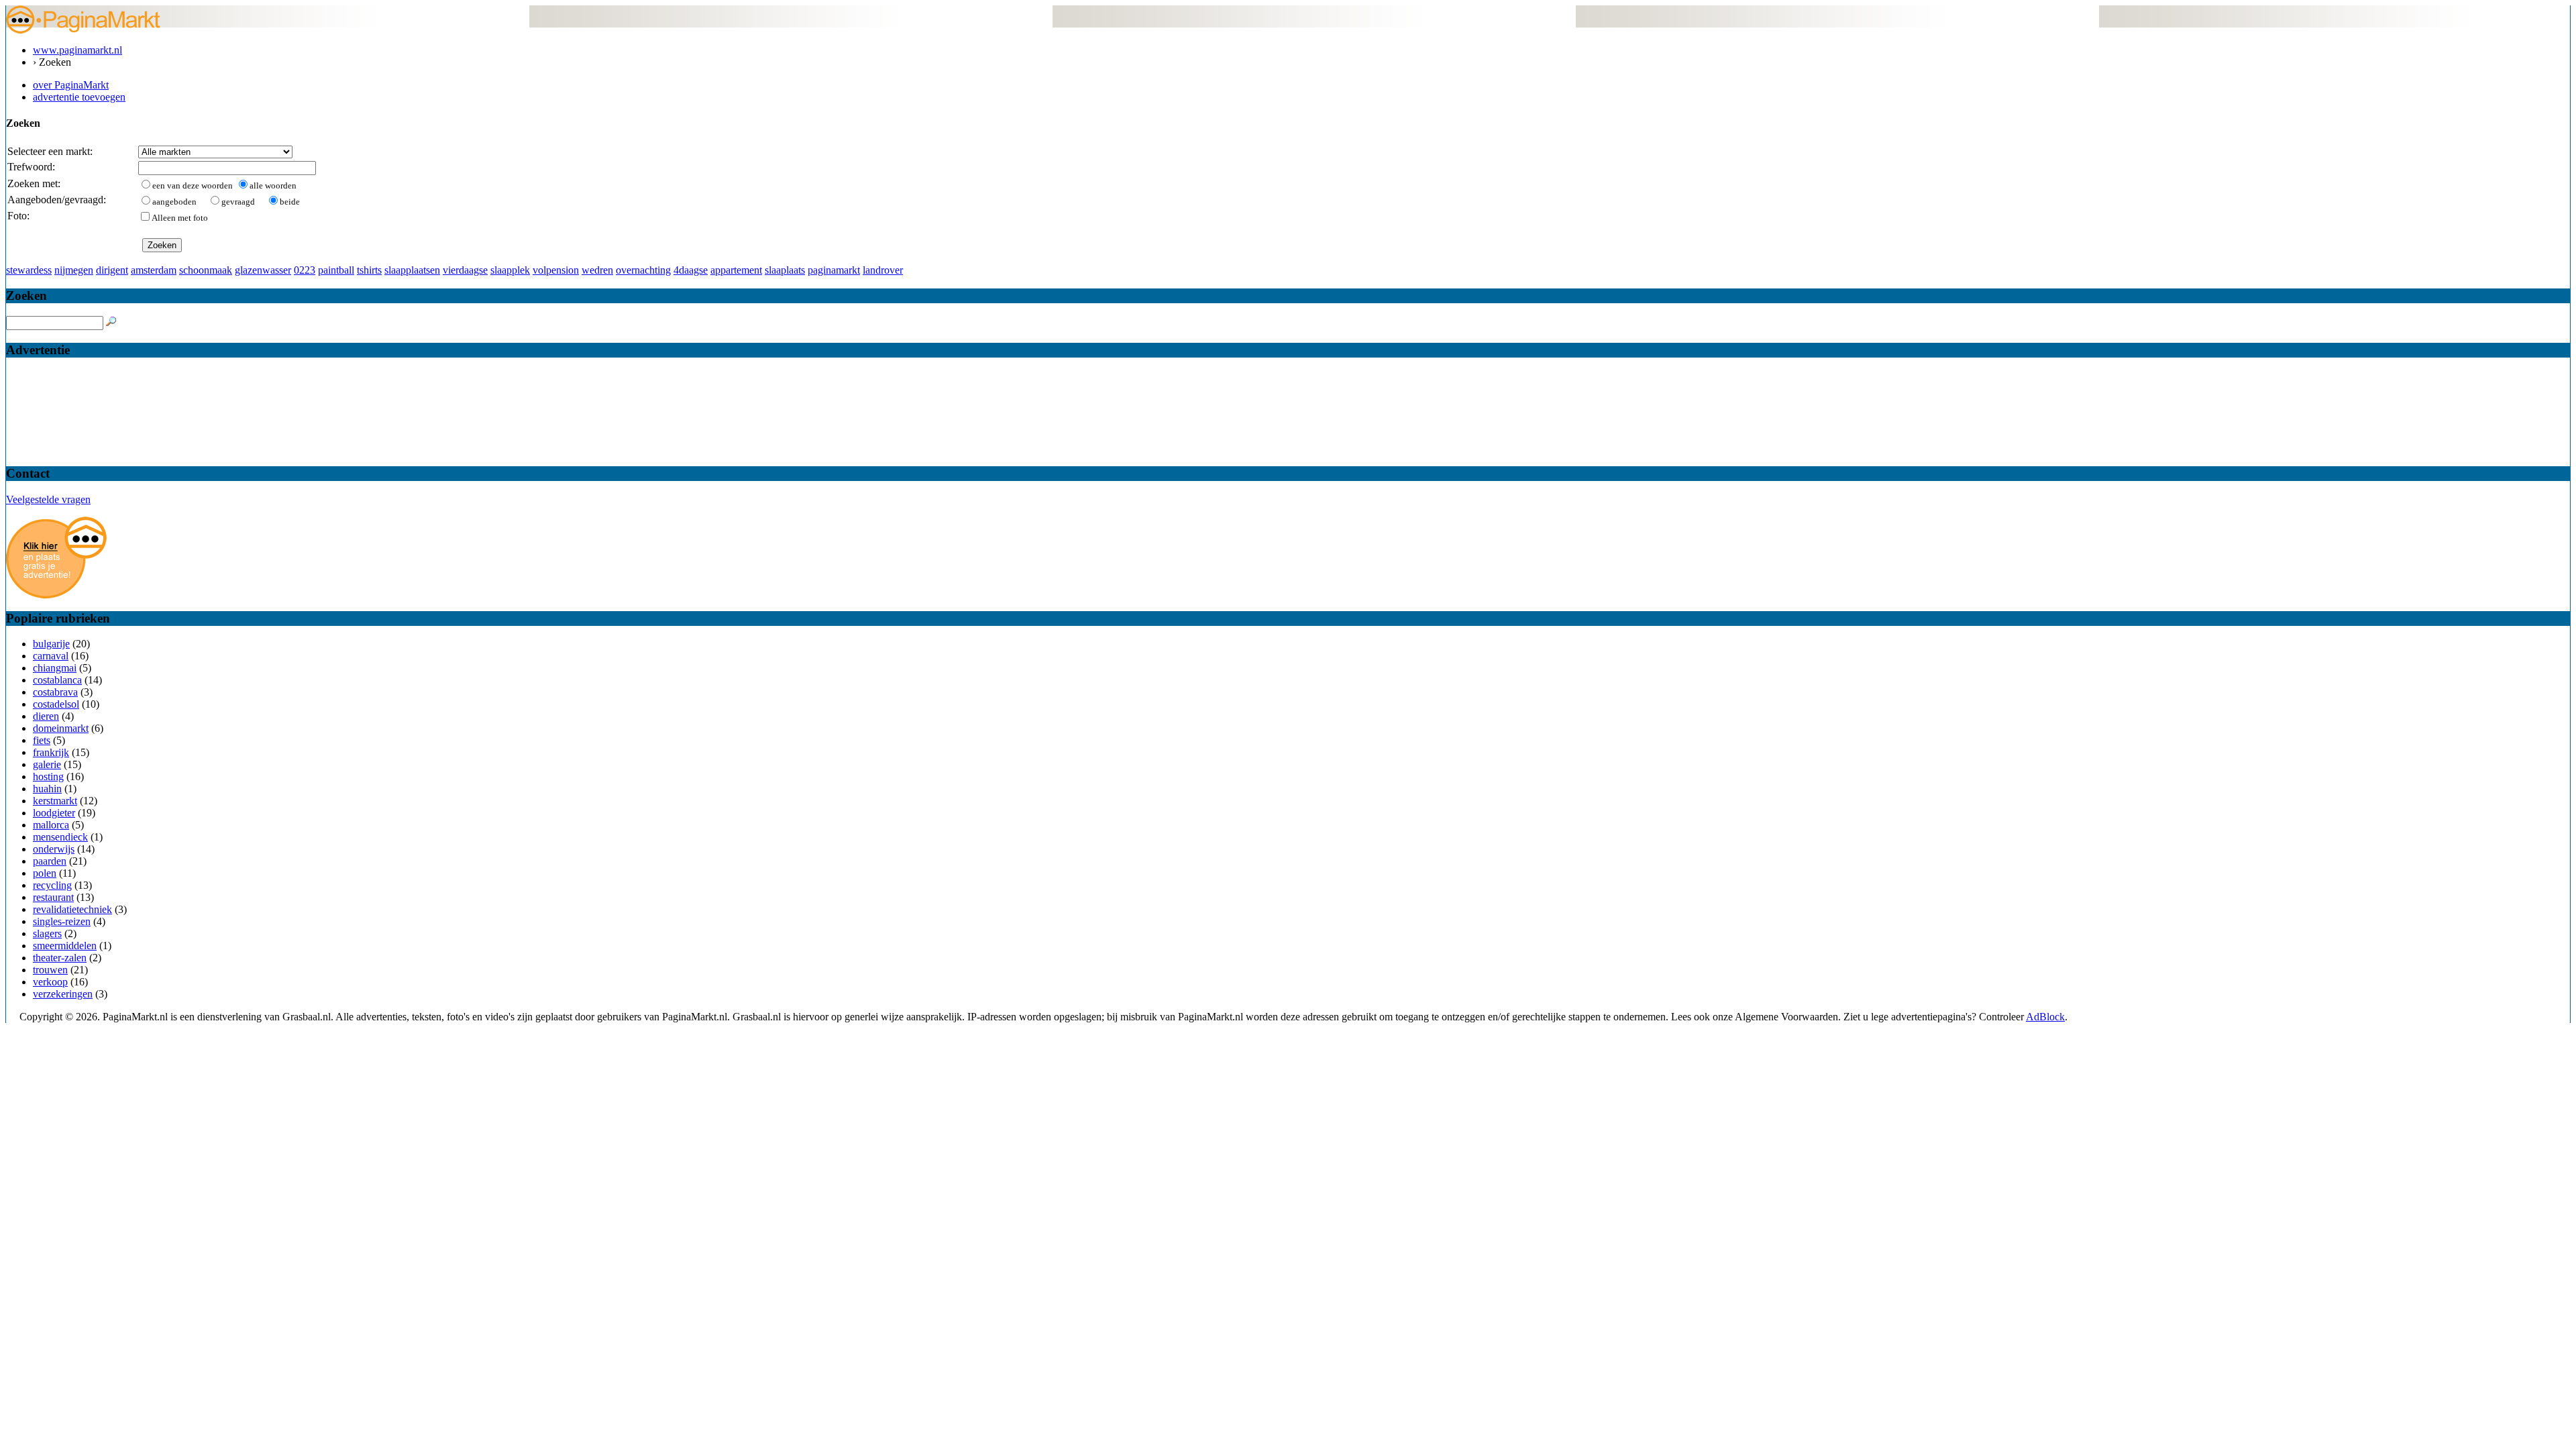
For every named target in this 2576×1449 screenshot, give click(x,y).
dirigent (112, 270)
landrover (883, 270)
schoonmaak (206, 270)
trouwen (50, 970)
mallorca (51, 825)
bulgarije (51, 644)
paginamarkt (834, 270)
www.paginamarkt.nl (77, 50)
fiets (42, 740)
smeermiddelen (65, 946)
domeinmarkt (61, 728)
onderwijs (54, 849)
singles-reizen (62, 921)
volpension (556, 270)
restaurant (53, 897)
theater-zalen (60, 958)
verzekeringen (63, 994)
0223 (305, 270)
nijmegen (74, 270)
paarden (50, 861)
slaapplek (510, 270)
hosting (48, 776)
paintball (336, 270)
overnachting (643, 270)
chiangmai (55, 668)
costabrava (55, 692)
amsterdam (154, 270)
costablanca (57, 680)
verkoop (50, 982)
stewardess (29, 270)
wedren (597, 270)
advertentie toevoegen (79, 97)
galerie (47, 764)
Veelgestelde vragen (48, 499)
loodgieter (54, 813)
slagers (47, 933)
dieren (46, 716)
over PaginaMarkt (71, 85)
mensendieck (60, 837)
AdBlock (2045, 1017)
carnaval (51, 656)
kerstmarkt (55, 801)
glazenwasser (263, 270)
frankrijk (51, 752)
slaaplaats (785, 270)
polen (45, 873)
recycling (52, 885)
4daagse (691, 270)
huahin (47, 789)
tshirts (369, 270)
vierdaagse (465, 270)
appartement (736, 270)
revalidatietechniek (72, 909)
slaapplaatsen (412, 270)
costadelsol (56, 704)
